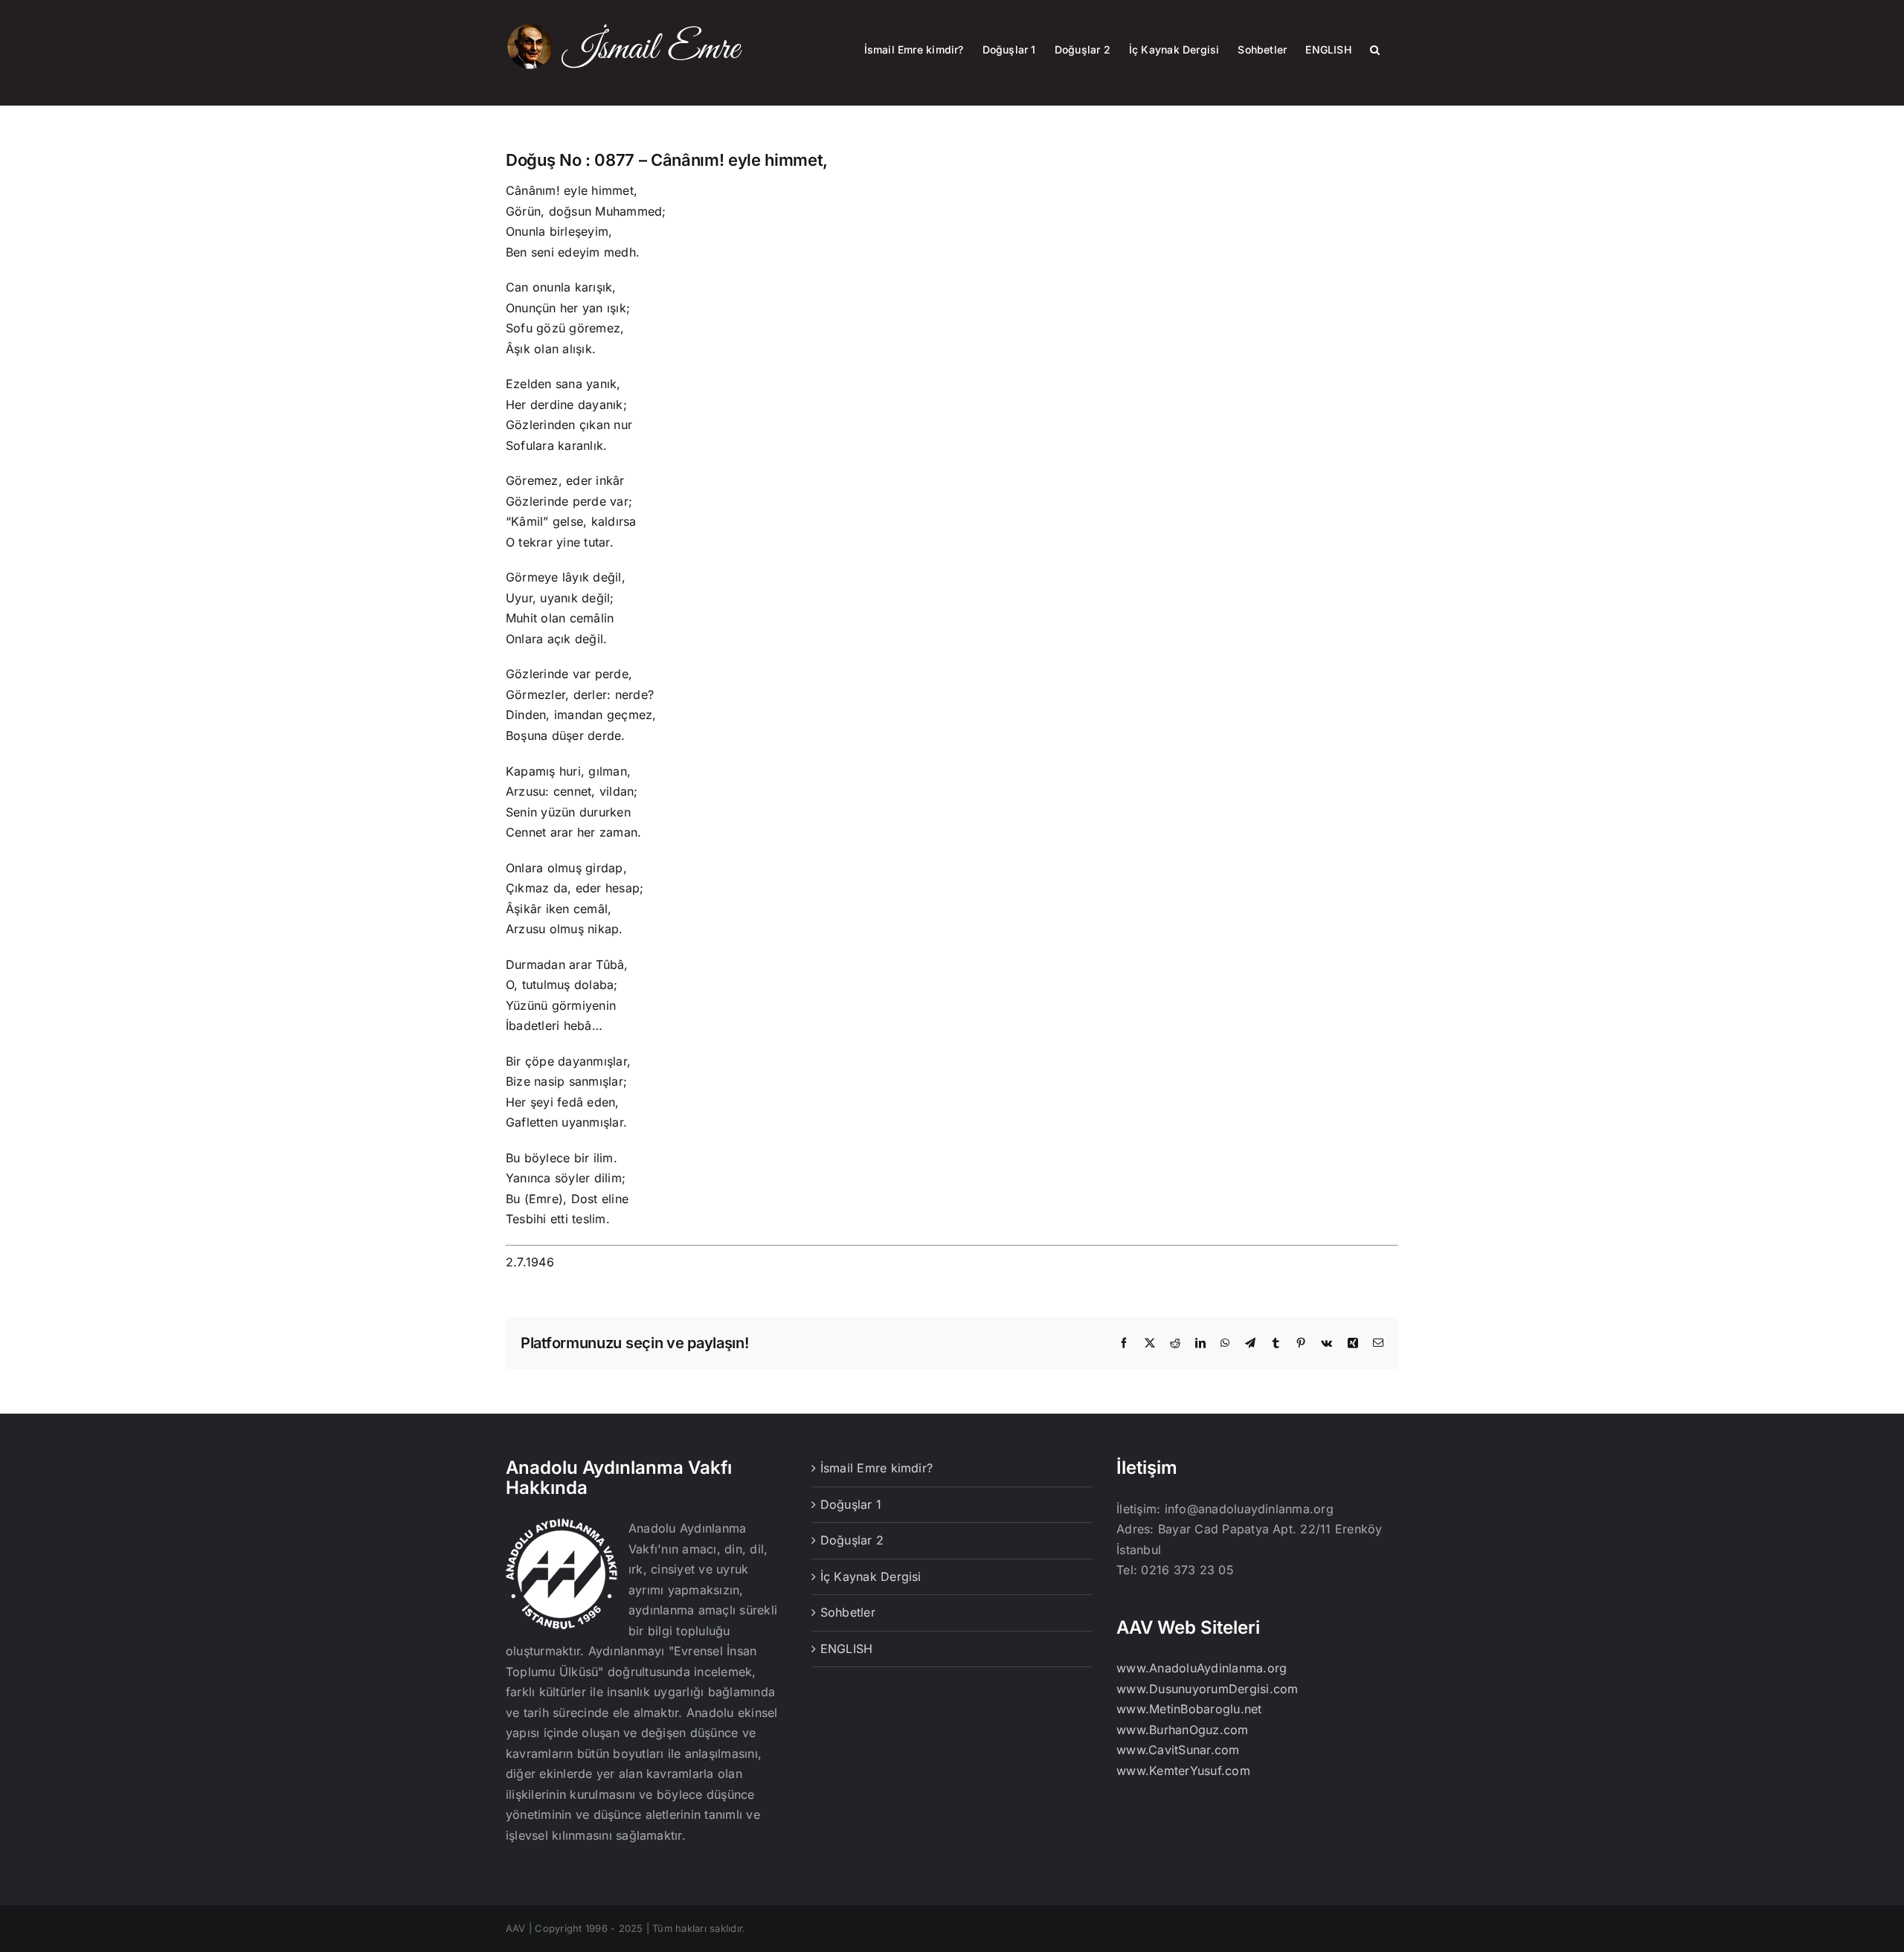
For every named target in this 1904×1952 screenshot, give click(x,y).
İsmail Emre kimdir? (877, 1468)
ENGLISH (847, 1649)
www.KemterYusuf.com (1183, 1771)
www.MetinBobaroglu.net (1189, 1709)
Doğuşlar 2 (852, 1540)
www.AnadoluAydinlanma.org (1202, 1668)
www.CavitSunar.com (1178, 1750)
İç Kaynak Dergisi (871, 1576)
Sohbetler (848, 1612)
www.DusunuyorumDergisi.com (1207, 1689)
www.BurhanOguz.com (1182, 1730)
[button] (1375, 48)
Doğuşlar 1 (851, 1504)
